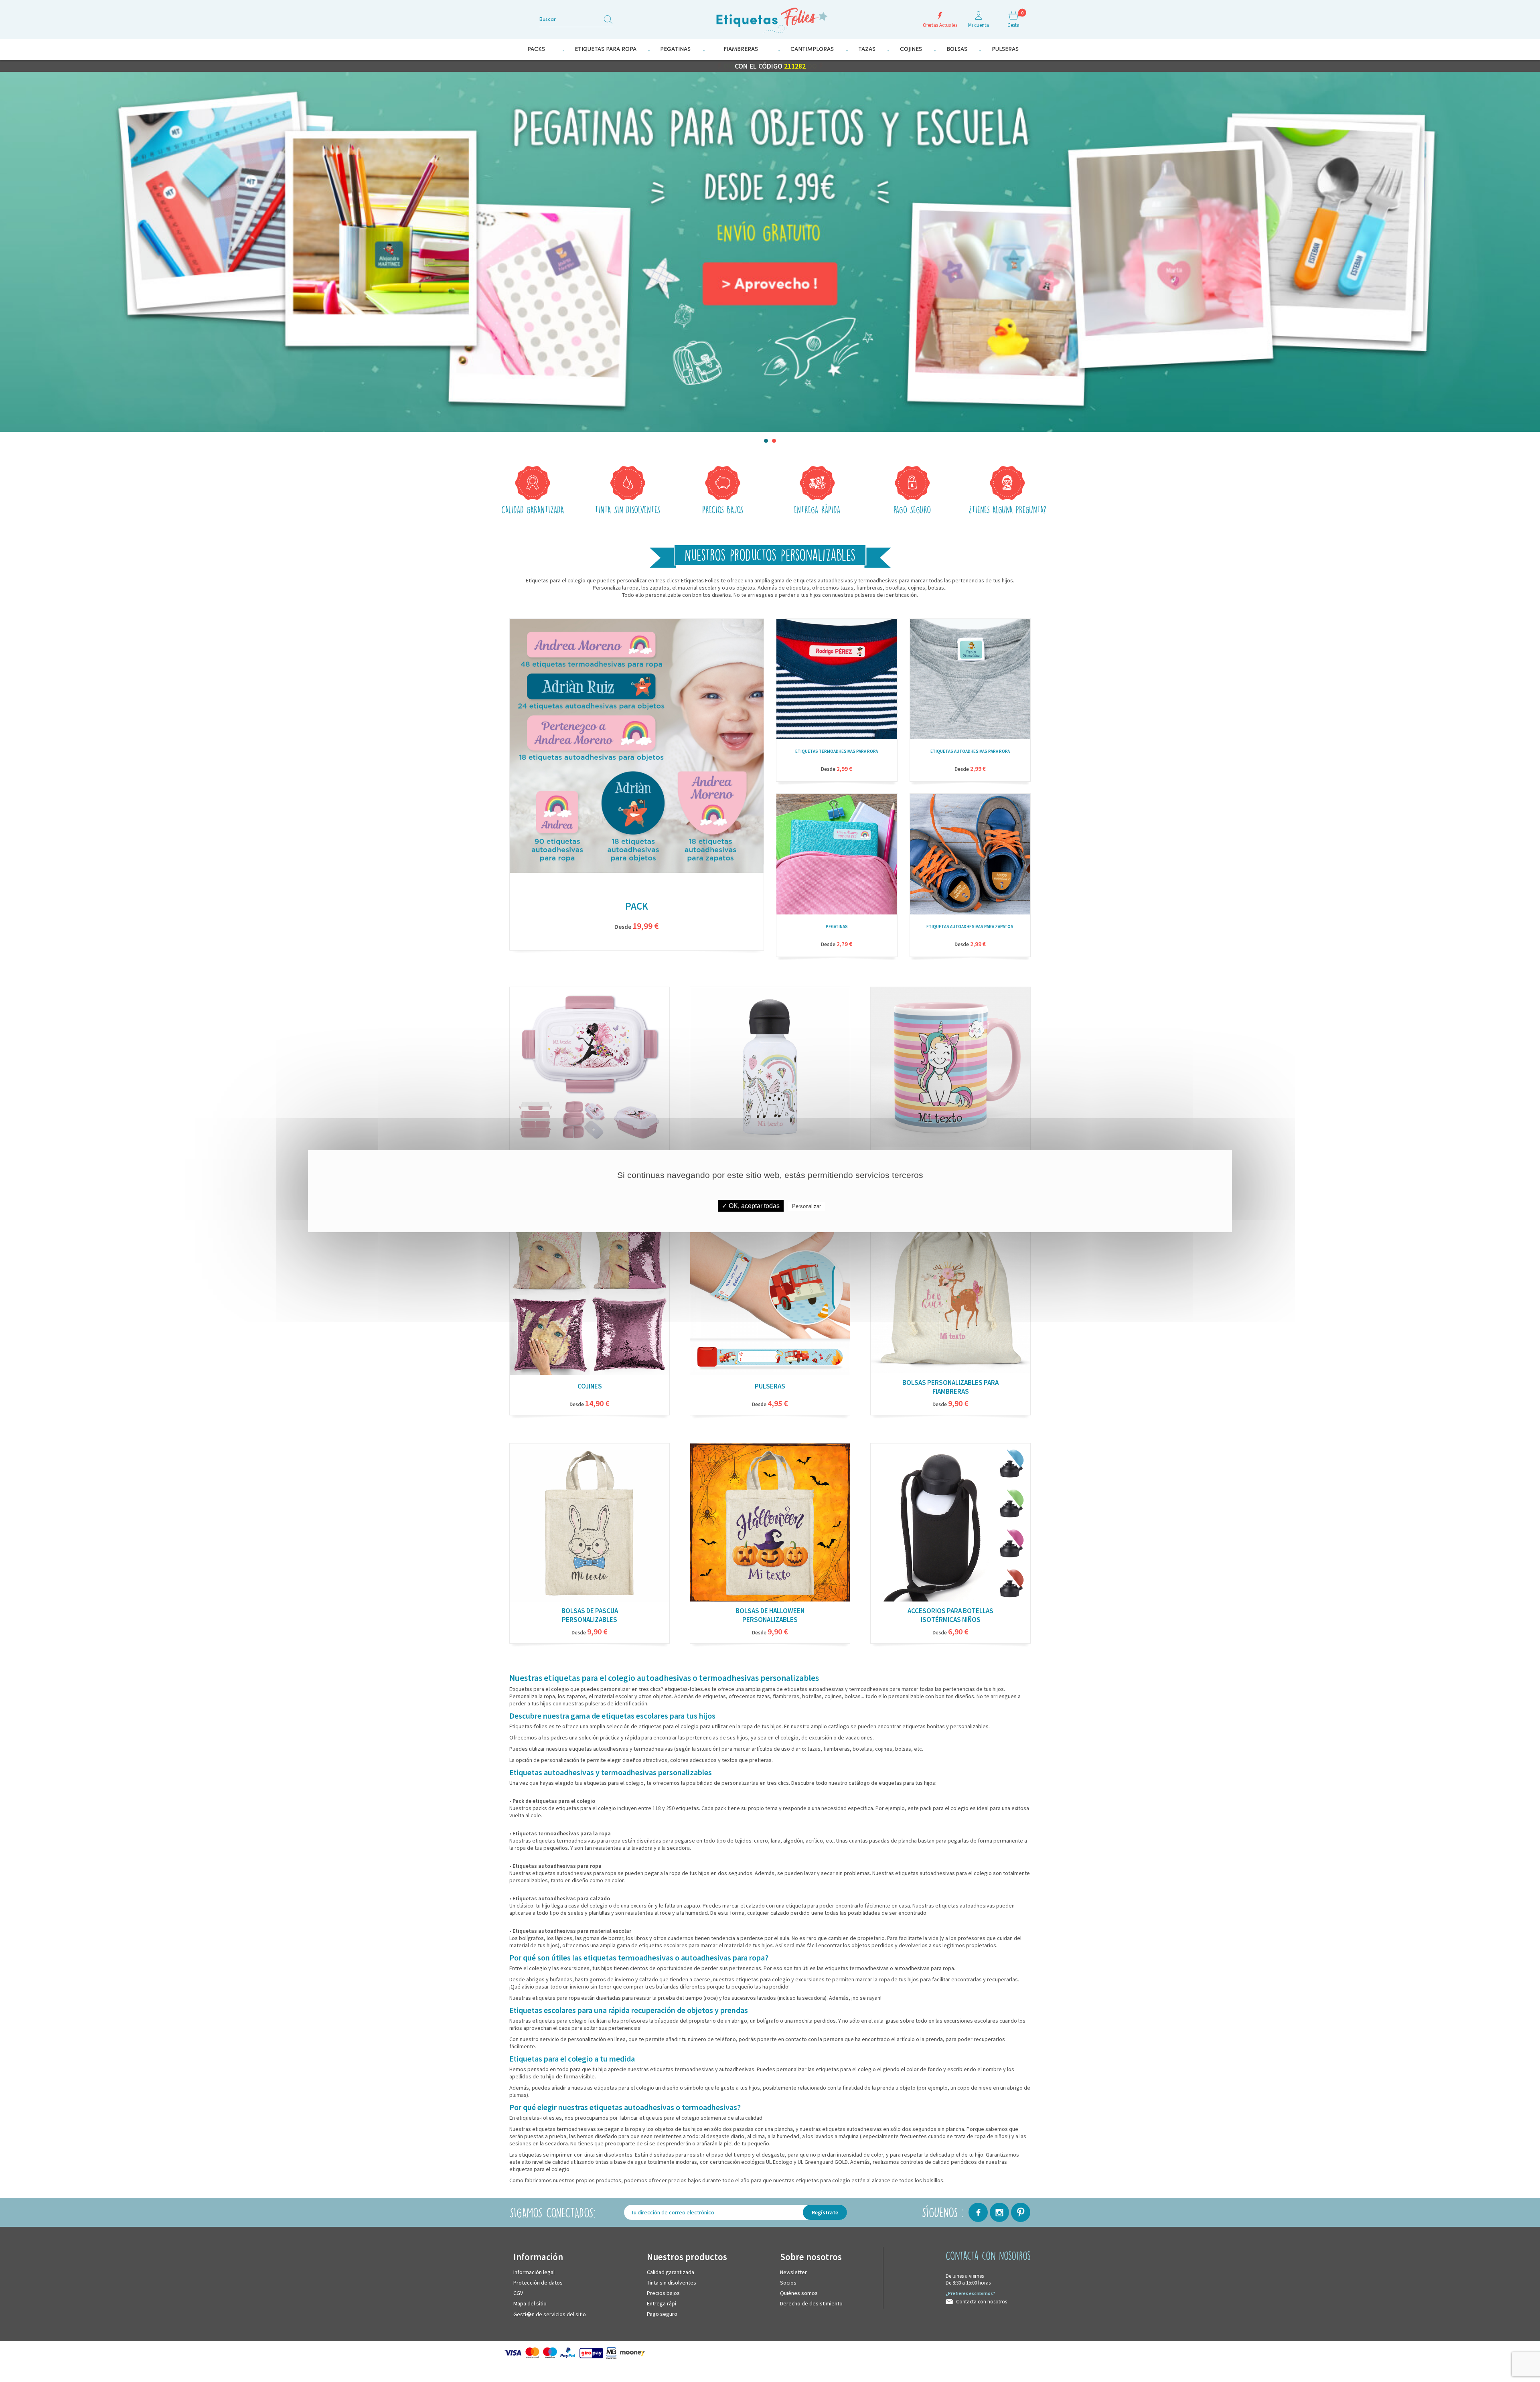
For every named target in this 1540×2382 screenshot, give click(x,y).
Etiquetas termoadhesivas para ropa (837, 751)
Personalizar (806, 1206)
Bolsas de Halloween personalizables (770, 1615)
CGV (518, 2293)
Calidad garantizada (671, 2272)
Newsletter (793, 2272)
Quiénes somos (799, 2293)
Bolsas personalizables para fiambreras (950, 1387)
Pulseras (770, 1386)
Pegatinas (837, 926)
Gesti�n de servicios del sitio (550, 2314)
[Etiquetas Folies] (770, 17)
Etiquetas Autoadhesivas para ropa (970, 751)
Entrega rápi (662, 2303)
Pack (637, 906)
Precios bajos (663, 2293)
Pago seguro (662, 2313)
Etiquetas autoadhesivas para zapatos (970, 926)
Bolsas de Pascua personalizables (590, 1615)
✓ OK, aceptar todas (751, 1206)
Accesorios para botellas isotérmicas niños (950, 1615)
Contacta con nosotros (982, 2301)
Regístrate (825, 2212)
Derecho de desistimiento (811, 2303)
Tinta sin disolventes (672, 2282)
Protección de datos (538, 2282)
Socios (788, 2282)
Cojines (590, 1386)
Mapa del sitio (530, 2303)
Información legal (534, 2272)
